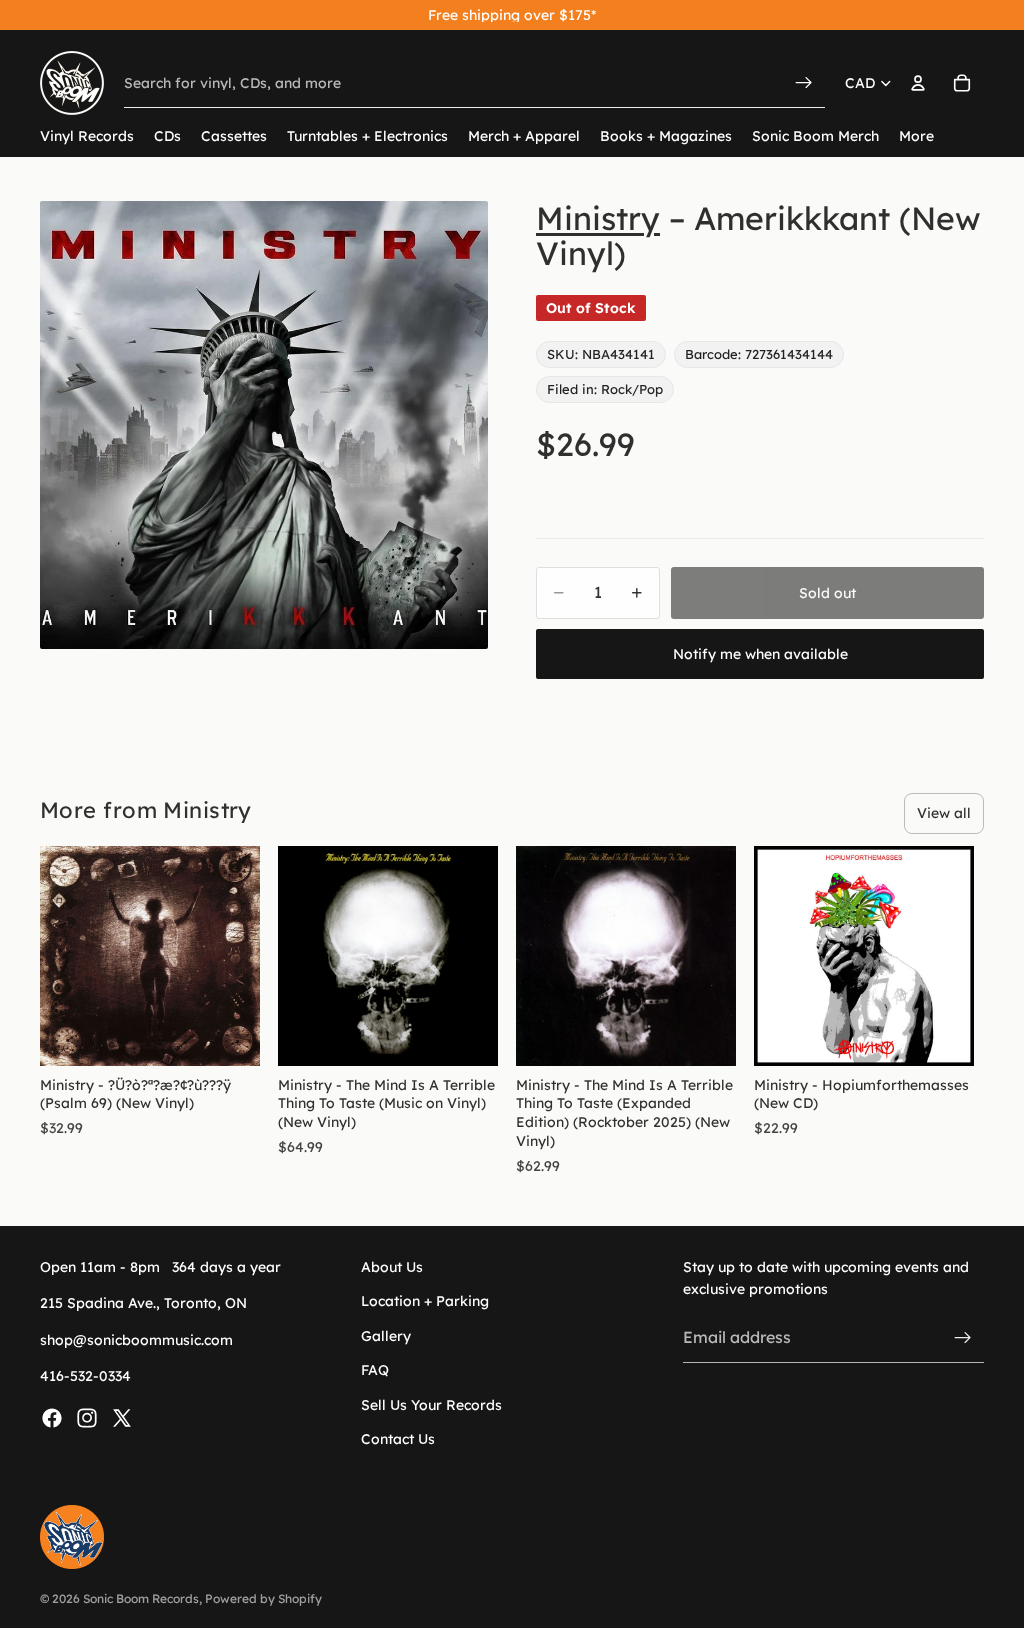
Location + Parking (425, 1302)
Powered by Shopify (263, 1598)
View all (944, 813)
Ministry (598, 218)
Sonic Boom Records (141, 1598)
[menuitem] (916, 136)
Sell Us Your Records (431, 1405)
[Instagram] (87, 1418)
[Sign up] (963, 1338)
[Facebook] (52, 1418)
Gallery (386, 1336)
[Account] (918, 83)
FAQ (375, 1371)
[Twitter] (122, 1418)
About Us (392, 1267)
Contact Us (398, 1439)
